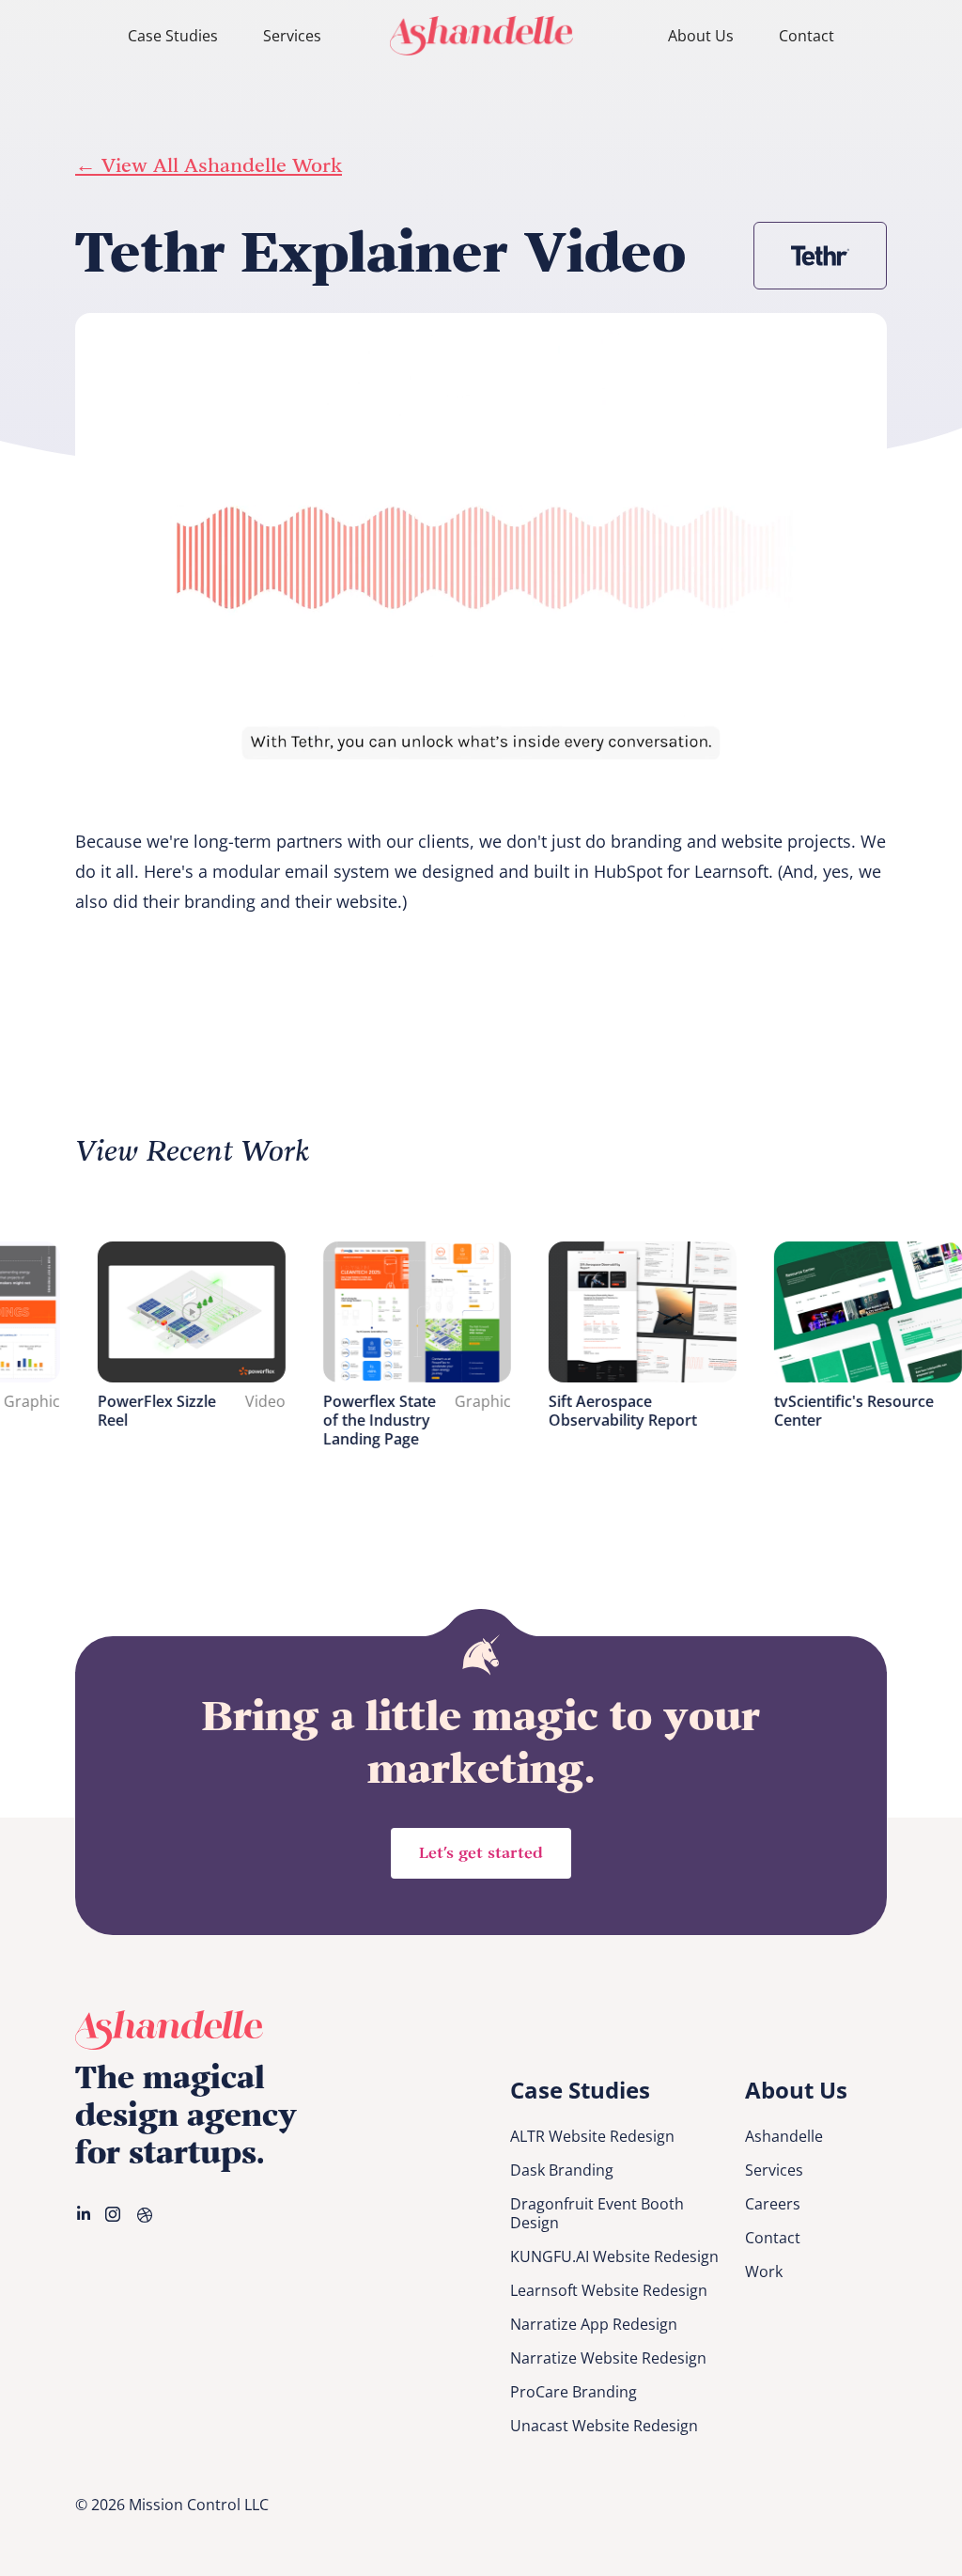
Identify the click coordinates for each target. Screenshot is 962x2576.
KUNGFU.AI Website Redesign (614, 2256)
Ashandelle (784, 2136)
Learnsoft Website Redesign (609, 2290)
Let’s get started (481, 1853)
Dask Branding (562, 2170)
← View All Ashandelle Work (209, 166)
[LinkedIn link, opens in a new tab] (85, 2214)
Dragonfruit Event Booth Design (597, 2213)
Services (292, 36)
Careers (773, 2204)
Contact (807, 36)
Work (764, 2272)
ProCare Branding (574, 2392)
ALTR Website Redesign (592, 2136)
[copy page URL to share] (920, 335)
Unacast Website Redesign (604, 2426)
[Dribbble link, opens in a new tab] (147, 2214)
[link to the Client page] (820, 256)
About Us (701, 36)
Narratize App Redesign (594, 2324)
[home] (481, 35)
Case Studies (173, 36)
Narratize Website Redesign (608, 2358)
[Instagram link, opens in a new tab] (115, 2214)
